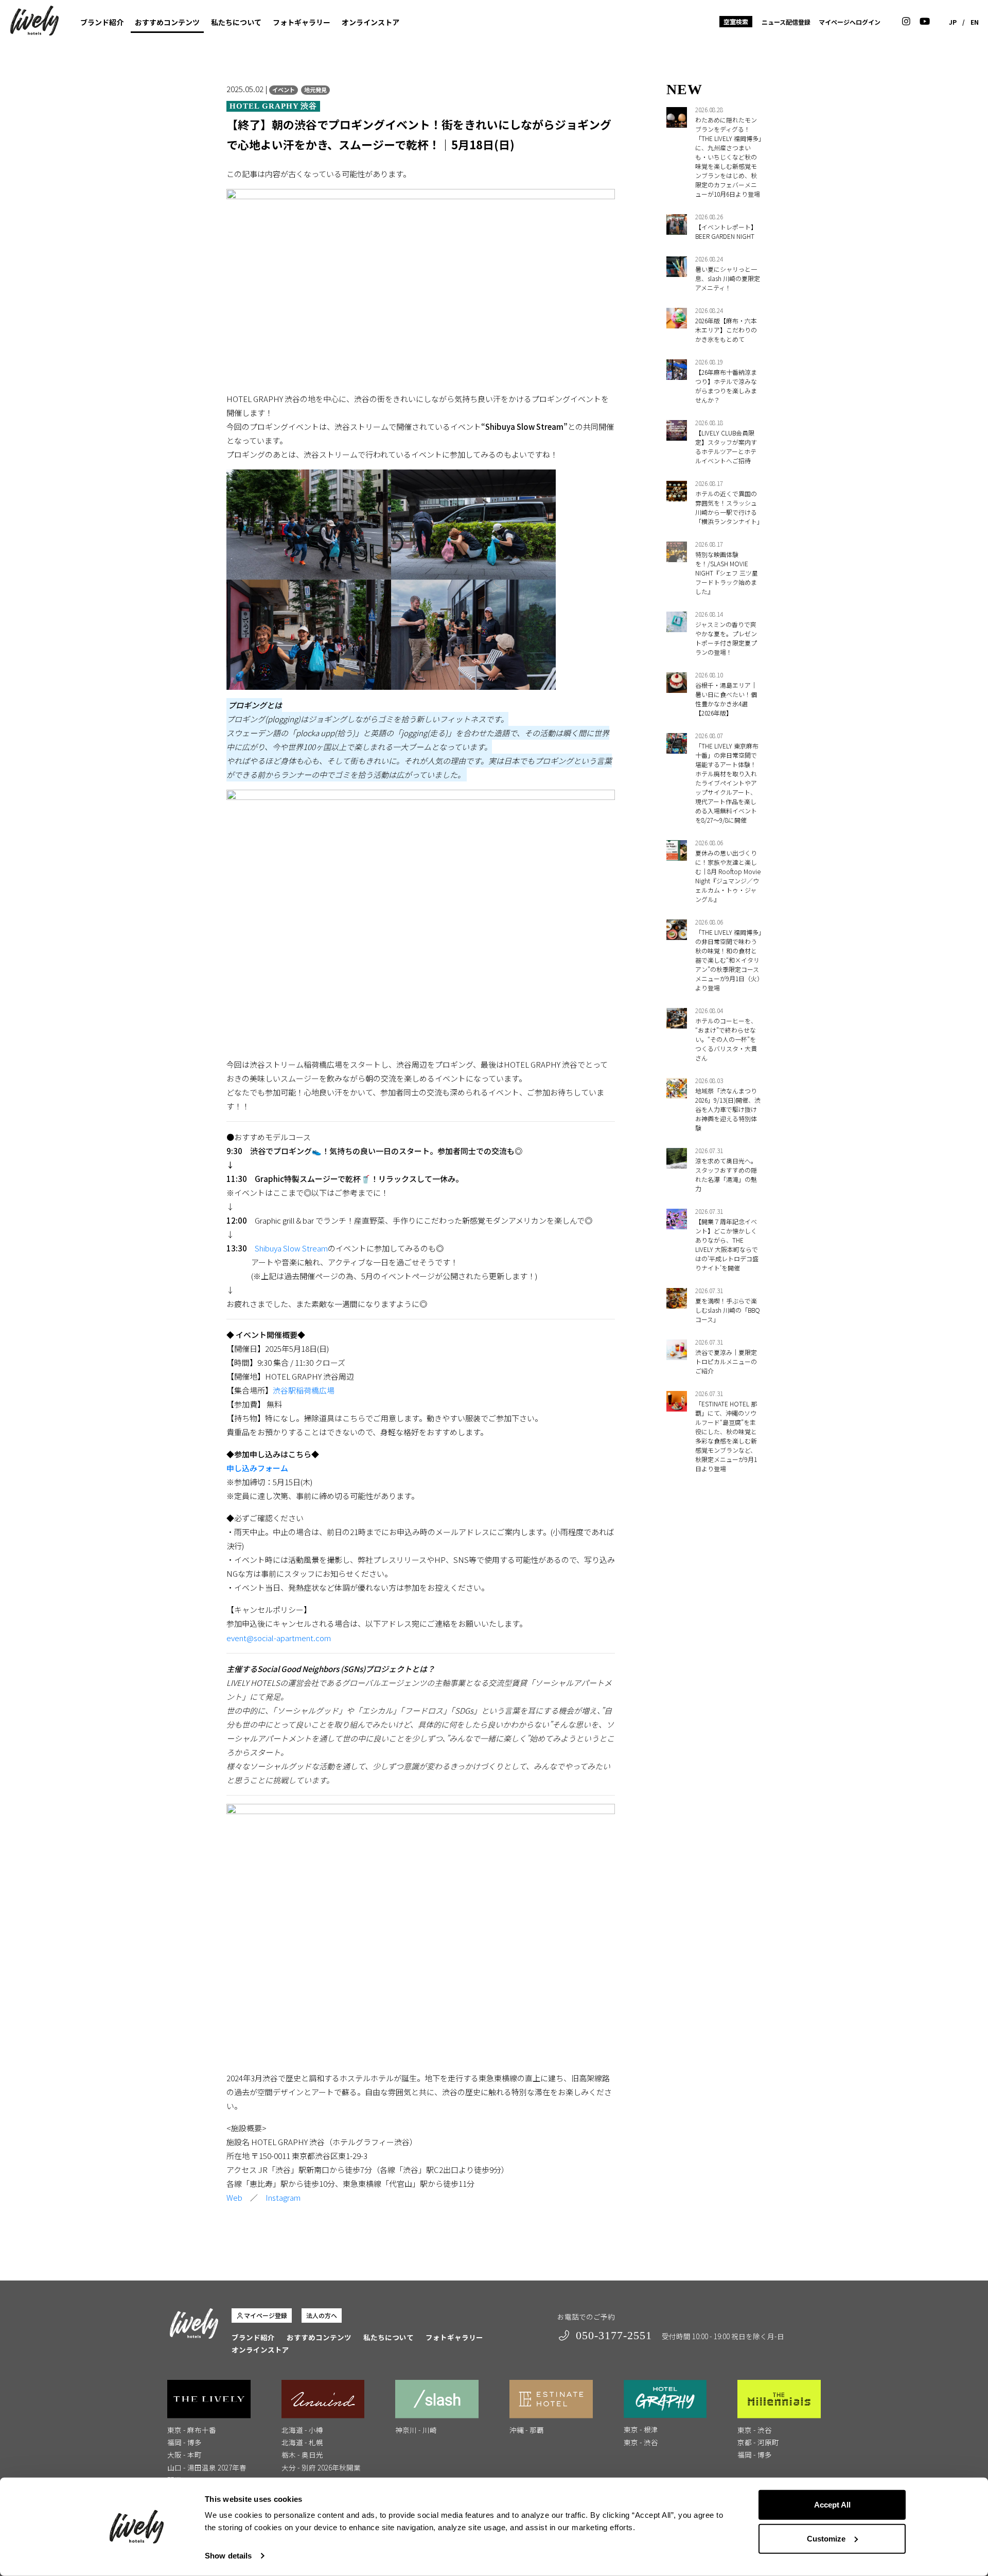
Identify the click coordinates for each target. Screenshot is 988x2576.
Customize (826, 2538)
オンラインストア (370, 22)
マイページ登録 (266, 2315)
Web (234, 2197)
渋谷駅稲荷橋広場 (304, 1390)
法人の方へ (322, 2315)
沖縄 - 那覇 (527, 2430)
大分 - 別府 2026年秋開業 (321, 2467)
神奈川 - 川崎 (416, 2430)
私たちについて (236, 22)
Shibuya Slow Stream (291, 1248)
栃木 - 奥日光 (302, 2455)
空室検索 (736, 21)
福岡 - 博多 (184, 2442)
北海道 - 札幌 (302, 2442)
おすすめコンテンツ (167, 22)
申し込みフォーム (257, 1468)
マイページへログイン (850, 22)
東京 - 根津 (641, 2429)
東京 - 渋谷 (641, 2442)
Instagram (283, 2197)
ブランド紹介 (102, 22)
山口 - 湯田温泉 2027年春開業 (207, 2474)
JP (953, 22)
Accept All (832, 2505)
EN (975, 22)
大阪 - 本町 (184, 2455)
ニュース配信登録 (786, 22)
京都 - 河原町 (758, 2442)
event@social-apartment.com (279, 1638)
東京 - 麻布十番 (192, 2430)
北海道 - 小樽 (302, 2430)
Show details (228, 2556)
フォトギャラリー (302, 22)
